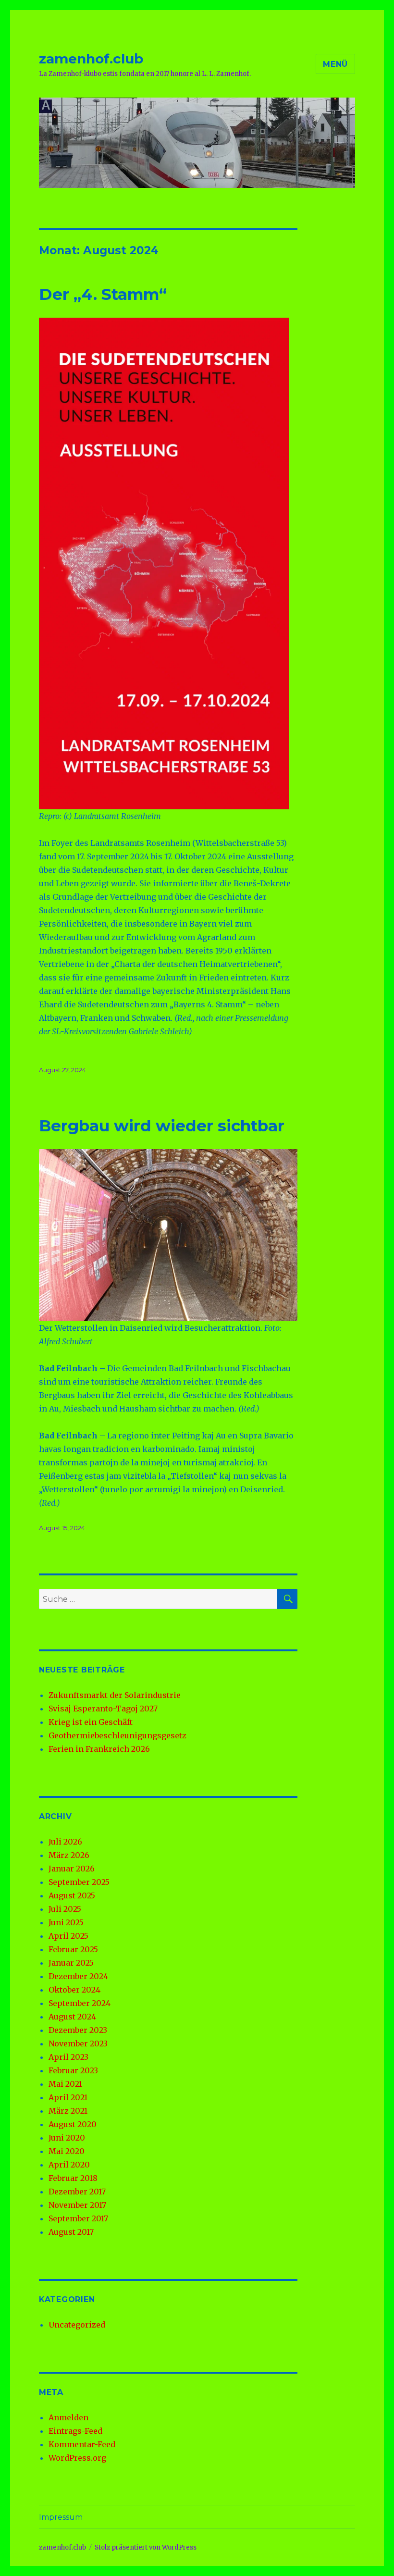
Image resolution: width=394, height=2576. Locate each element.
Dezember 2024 (78, 1976)
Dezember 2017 (77, 2192)
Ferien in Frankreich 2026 (99, 1749)
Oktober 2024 (74, 1990)
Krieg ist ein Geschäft (91, 1722)
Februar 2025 (73, 1949)
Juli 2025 (65, 1909)
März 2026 (69, 1855)
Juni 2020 (67, 2138)
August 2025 (72, 1895)
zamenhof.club (91, 59)
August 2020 (73, 2124)
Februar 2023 (73, 2070)
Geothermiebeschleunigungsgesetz (117, 1735)
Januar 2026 (72, 1869)
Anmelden (68, 2417)
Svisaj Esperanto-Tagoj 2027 (103, 1709)
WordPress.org (77, 2458)
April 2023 (68, 2057)
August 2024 (72, 2017)
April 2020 (69, 2165)
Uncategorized (77, 2325)
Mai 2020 (67, 2151)
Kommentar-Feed (82, 2444)
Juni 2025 (66, 1922)
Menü (335, 64)
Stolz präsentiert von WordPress (146, 2547)
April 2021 (68, 2097)
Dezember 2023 (78, 2030)
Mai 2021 (65, 2084)
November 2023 (78, 2043)
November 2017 (77, 2205)
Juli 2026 (65, 1842)
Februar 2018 (73, 2178)
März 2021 (68, 2111)
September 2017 (78, 2218)
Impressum (61, 2517)
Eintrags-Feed (75, 2431)
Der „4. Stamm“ (103, 294)
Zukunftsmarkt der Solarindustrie (115, 1695)
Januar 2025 (71, 1963)
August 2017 (71, 2232)
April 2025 (68, 1936)
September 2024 (80, 2003)
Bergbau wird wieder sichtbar (162, 1126)
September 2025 (79, 1882)
